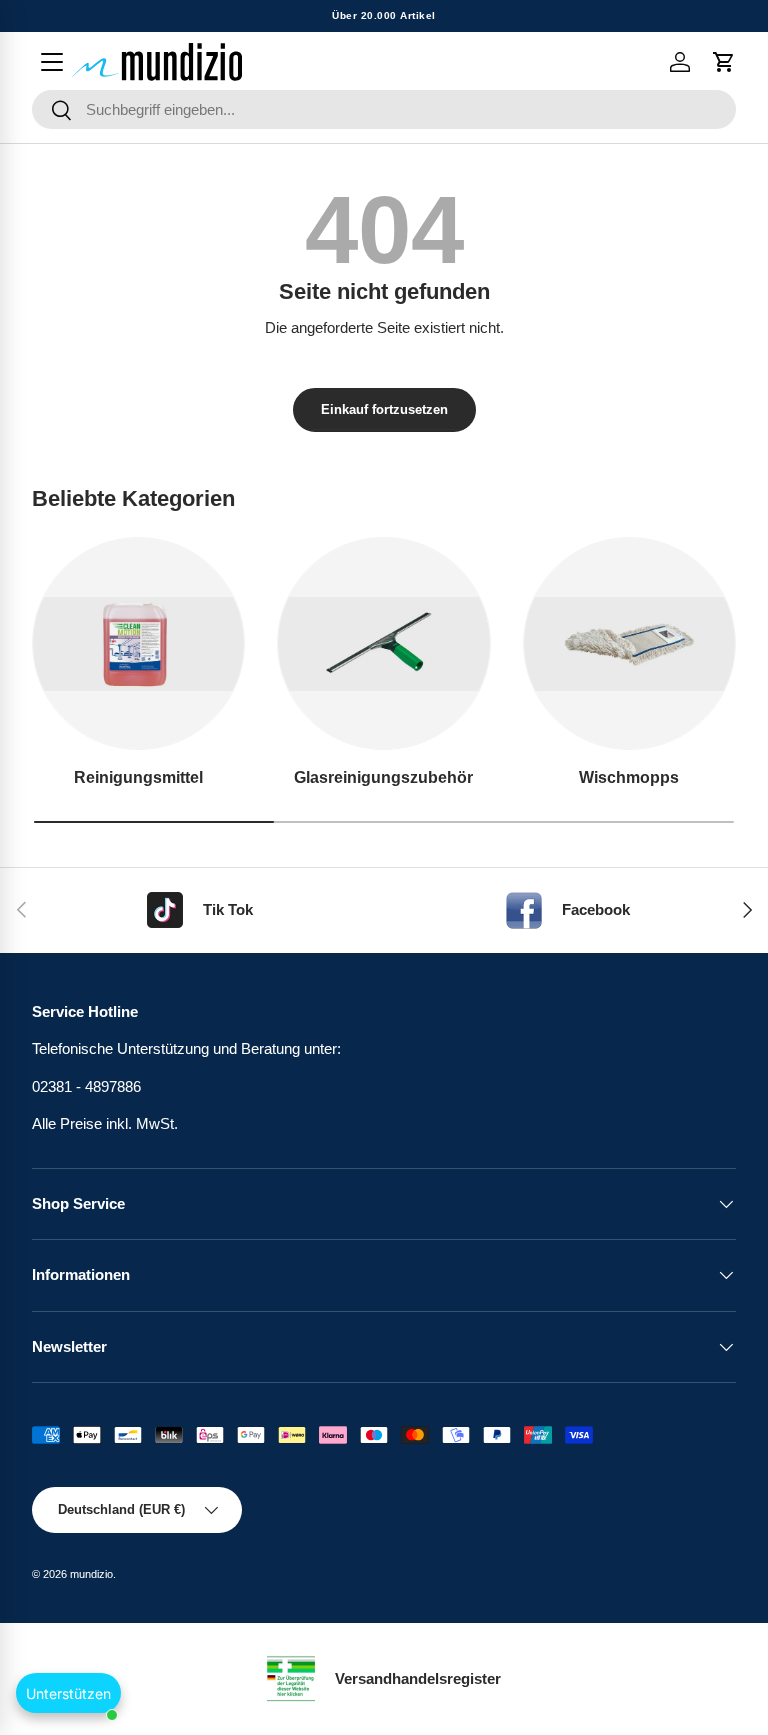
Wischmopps (629, 777)
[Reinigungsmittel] (138, 643)
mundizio (91, 1574)
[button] (724, 62)
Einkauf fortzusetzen (384, 409)
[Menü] (52, 62)
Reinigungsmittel (138, 777)
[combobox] (384, 109)
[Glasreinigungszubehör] (383, 643)
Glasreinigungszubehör (383, 777)
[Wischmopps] (629, 643)
